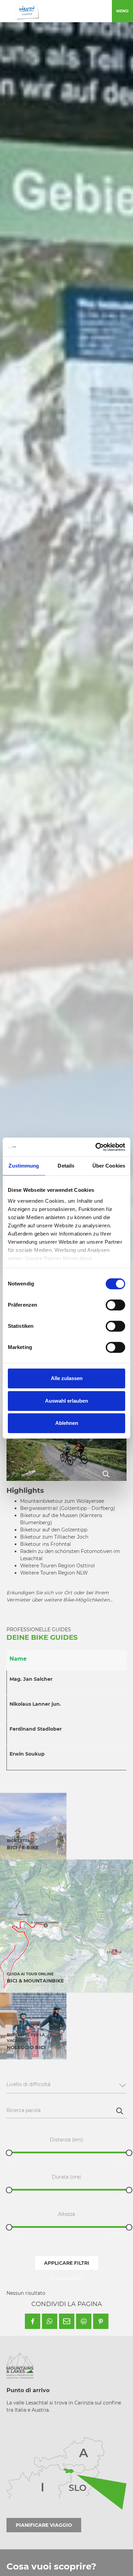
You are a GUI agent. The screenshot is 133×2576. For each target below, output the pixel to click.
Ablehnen (67, 1423)
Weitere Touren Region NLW (54, 1573)
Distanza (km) (66, 2140)
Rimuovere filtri (66, 2278)
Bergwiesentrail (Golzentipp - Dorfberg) (68, 1508)
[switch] (115, 1305)
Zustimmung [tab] (24, 1166)
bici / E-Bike (23, 1848)
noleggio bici (26, 2047)
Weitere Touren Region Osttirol (57, 1566)
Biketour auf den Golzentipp (54, 1530)
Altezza (66, 2214)
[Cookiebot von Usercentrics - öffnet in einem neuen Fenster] (96, 1147)
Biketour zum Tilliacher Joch (54, 1537)
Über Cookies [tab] (109, 1166)
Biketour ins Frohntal (46, 1544)
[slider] (9, 2153)
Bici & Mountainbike (35, 1981)
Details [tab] (66, 1166)
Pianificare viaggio (44, 2525)
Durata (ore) (66, 2177)
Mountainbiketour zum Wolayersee (62, 1501)
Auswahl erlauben (66, 1401)
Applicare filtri (67, 2263)
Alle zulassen (67, 1378)
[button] (33, 2321)
